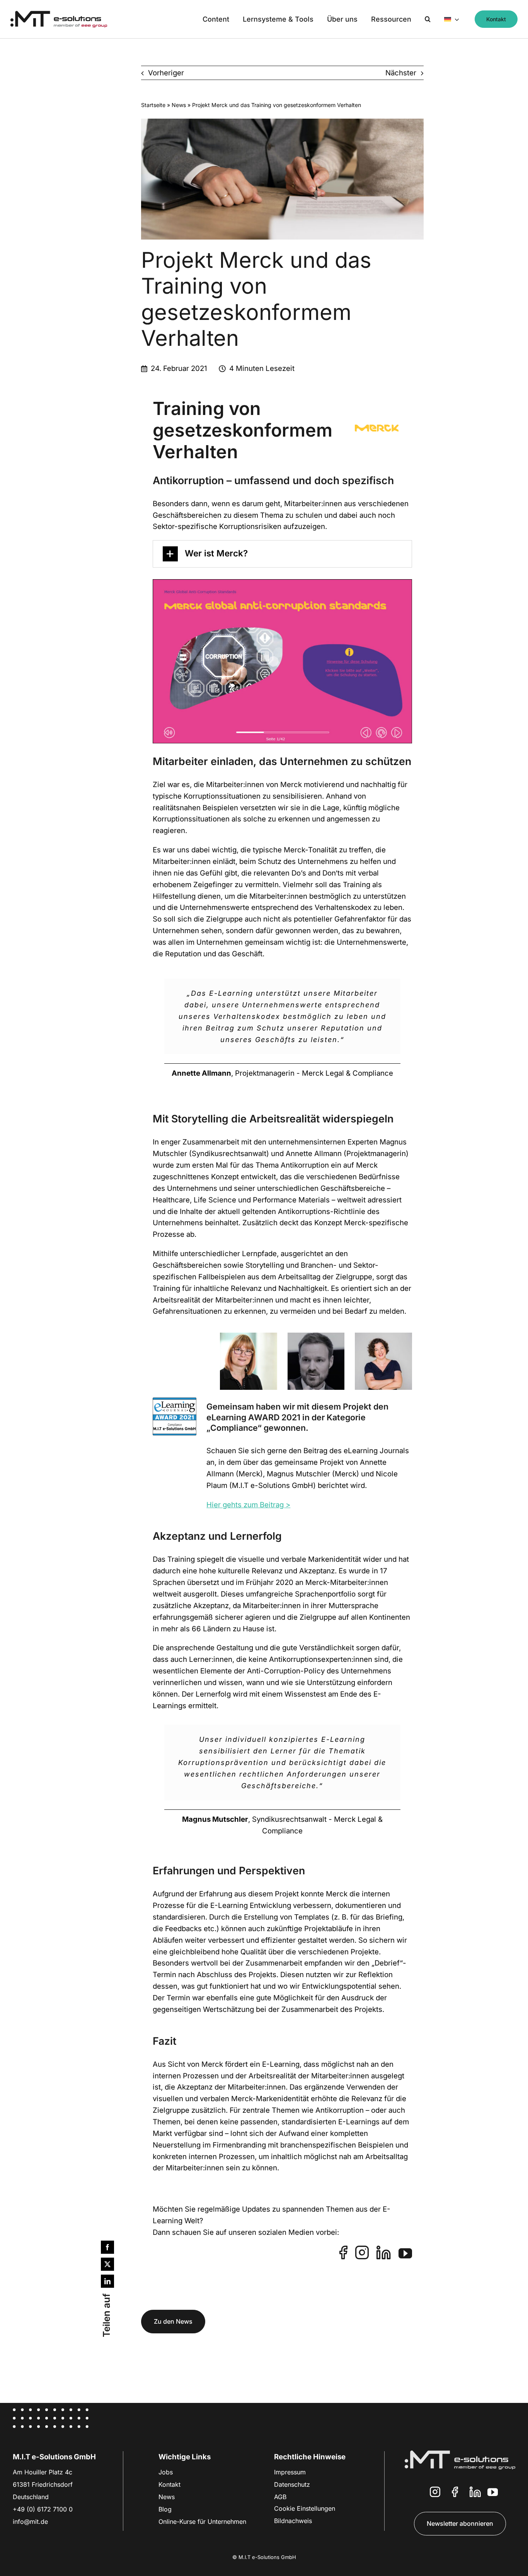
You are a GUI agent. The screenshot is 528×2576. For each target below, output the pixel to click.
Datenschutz (292, 2484)
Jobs (166, 2472)
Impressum (290, 2472)
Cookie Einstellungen (305, 2508)
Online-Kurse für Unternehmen (202, 2522)
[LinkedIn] (107, 2281)
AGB (280, 2497)
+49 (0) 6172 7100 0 (43, 2509)
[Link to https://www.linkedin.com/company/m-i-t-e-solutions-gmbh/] (475, 2494)
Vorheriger (166, 73)
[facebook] (343, 2252)
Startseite (153, 105)
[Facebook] (107, 2247)
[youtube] (405, 2253)
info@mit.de (30, 2522)
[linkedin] (384, 2252)
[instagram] (362, 2252)
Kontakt (169, 2484)
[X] (107, 2264)
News (179, 105)
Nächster (401, 73)
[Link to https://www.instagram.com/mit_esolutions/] (435, 2494)
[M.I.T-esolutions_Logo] (59, 14)
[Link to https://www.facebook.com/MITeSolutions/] (455, 2494)
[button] (428, 19)
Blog (165, 2509)
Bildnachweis (293, 2521)
